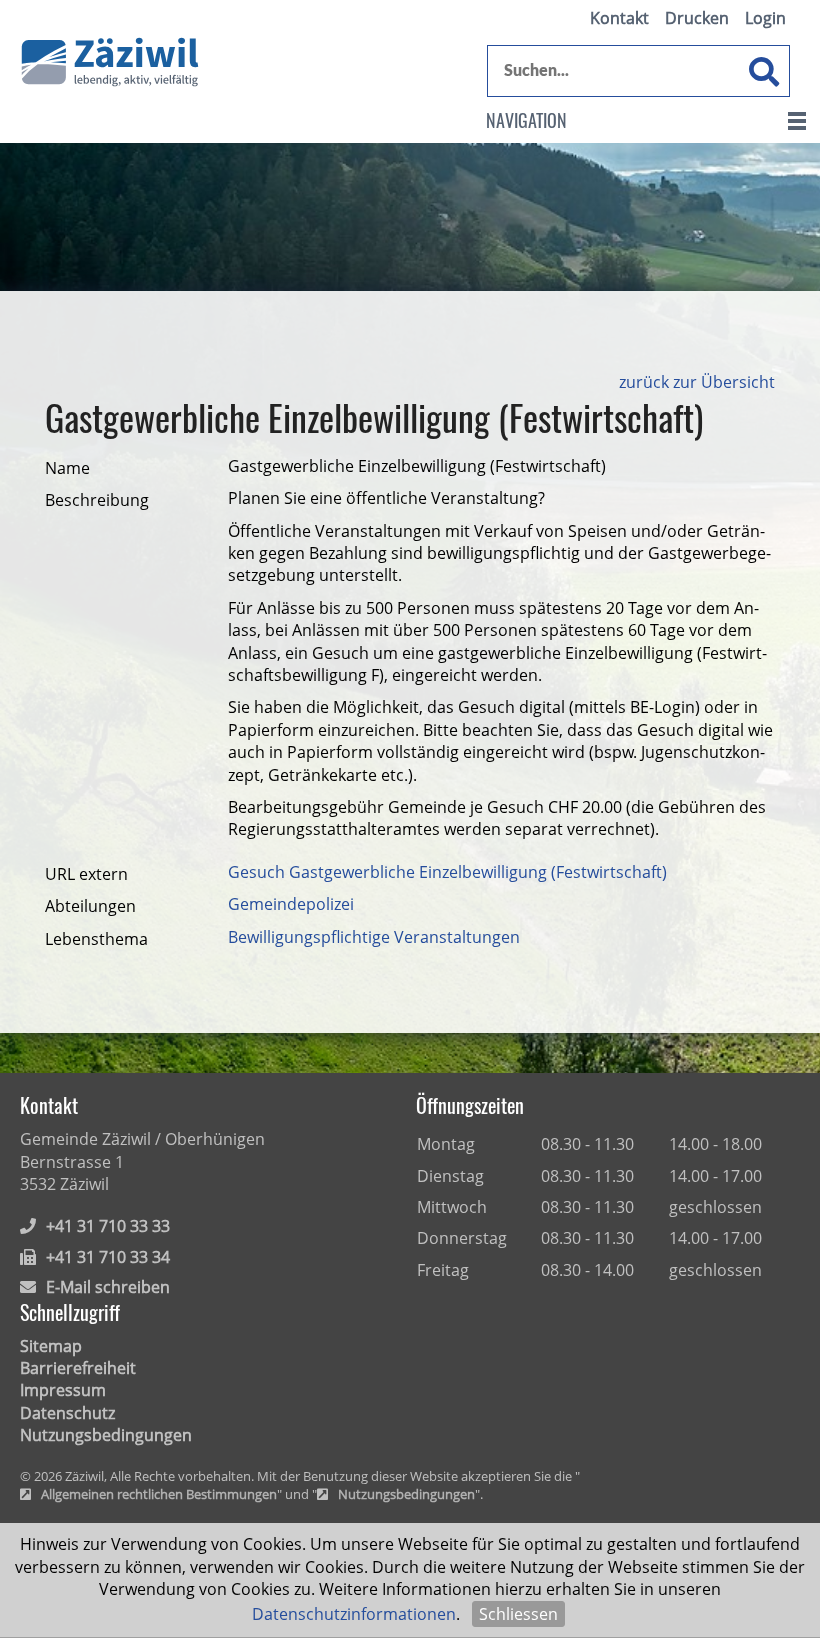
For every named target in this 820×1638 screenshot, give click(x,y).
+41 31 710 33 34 (108, 1257)
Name (67, 468)
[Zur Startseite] (110, 62)
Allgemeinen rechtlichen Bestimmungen (159, 1495)
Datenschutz (67, 1413)
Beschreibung (97, 500)
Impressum (63, 1390)
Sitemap (51, 1346)
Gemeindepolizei (291, 904)
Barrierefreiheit (78, 1368)
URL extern (86, 874)
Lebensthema (96, 939)
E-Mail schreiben (108, 1287)
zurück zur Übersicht (697, 382)
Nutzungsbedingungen (106, 1435)
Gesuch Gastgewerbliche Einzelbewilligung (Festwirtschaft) (447, 872)
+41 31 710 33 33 (108, 1226)
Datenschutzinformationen (354, 1614)
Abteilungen (90, 906)
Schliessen (518, 1614)
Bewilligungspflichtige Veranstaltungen (374, 937)
